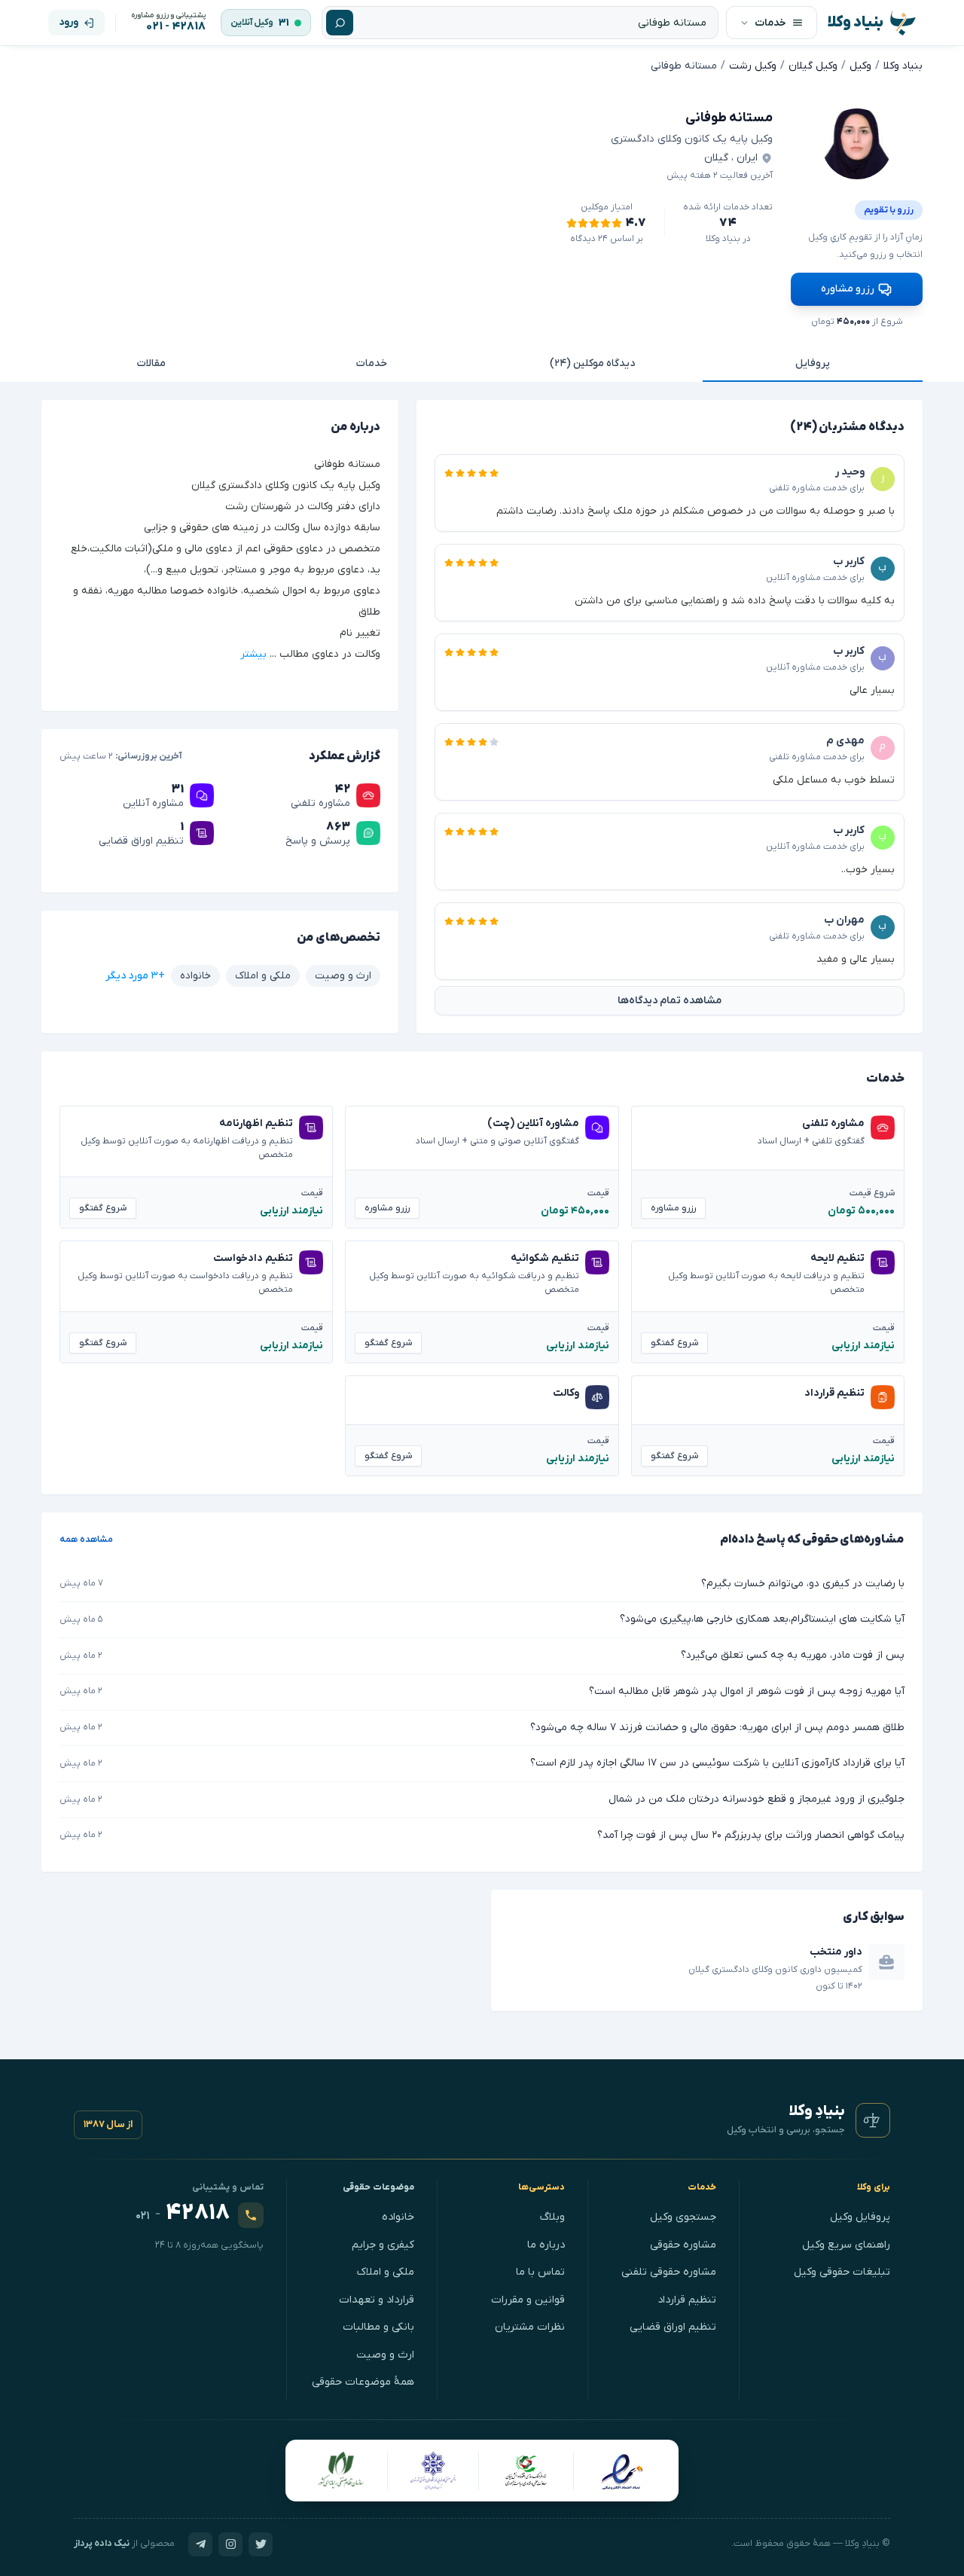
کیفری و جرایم (383, 2245)
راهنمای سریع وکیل (846, 2245)
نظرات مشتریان (530, 2327)
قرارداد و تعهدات (377, 2300)
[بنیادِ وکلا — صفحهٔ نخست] (873, 2120)
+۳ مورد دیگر (135, 976)
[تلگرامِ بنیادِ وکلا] (200, 2544)
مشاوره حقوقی (683, 2245)
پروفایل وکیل (860, 2217)
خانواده (398, 2217)
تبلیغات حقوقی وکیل (842, 2272)
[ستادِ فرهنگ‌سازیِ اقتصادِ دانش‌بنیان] (526, 2471)
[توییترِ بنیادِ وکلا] (261, 2544)
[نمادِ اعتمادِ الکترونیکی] (622, 2471)
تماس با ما (540, 2272)
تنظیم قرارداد (687, 2300)
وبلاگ (552, 2217)
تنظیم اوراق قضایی (673, 2327)
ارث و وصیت (385, 2355)
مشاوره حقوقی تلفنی (669, 2272)
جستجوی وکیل (683, 2217)
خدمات (372, 363)
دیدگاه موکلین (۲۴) (592, 363)
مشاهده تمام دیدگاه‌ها (670, 1001)
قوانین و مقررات (528, 2300)
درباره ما (546, 2245)
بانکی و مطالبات (378, 2327)
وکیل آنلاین (252, 23)
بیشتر (253, 655)
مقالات (151, 363)
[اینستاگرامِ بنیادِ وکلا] (230, 2544)
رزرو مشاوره (848, 289)
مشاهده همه (86, 1540)
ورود (69, 22)
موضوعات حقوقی (379, 2187)
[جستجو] (340, 23)
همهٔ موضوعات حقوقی (363, 2382)
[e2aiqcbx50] (857, 144)
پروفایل (813, 363)
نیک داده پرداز (102, 2544)
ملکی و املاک (386, 2272)
